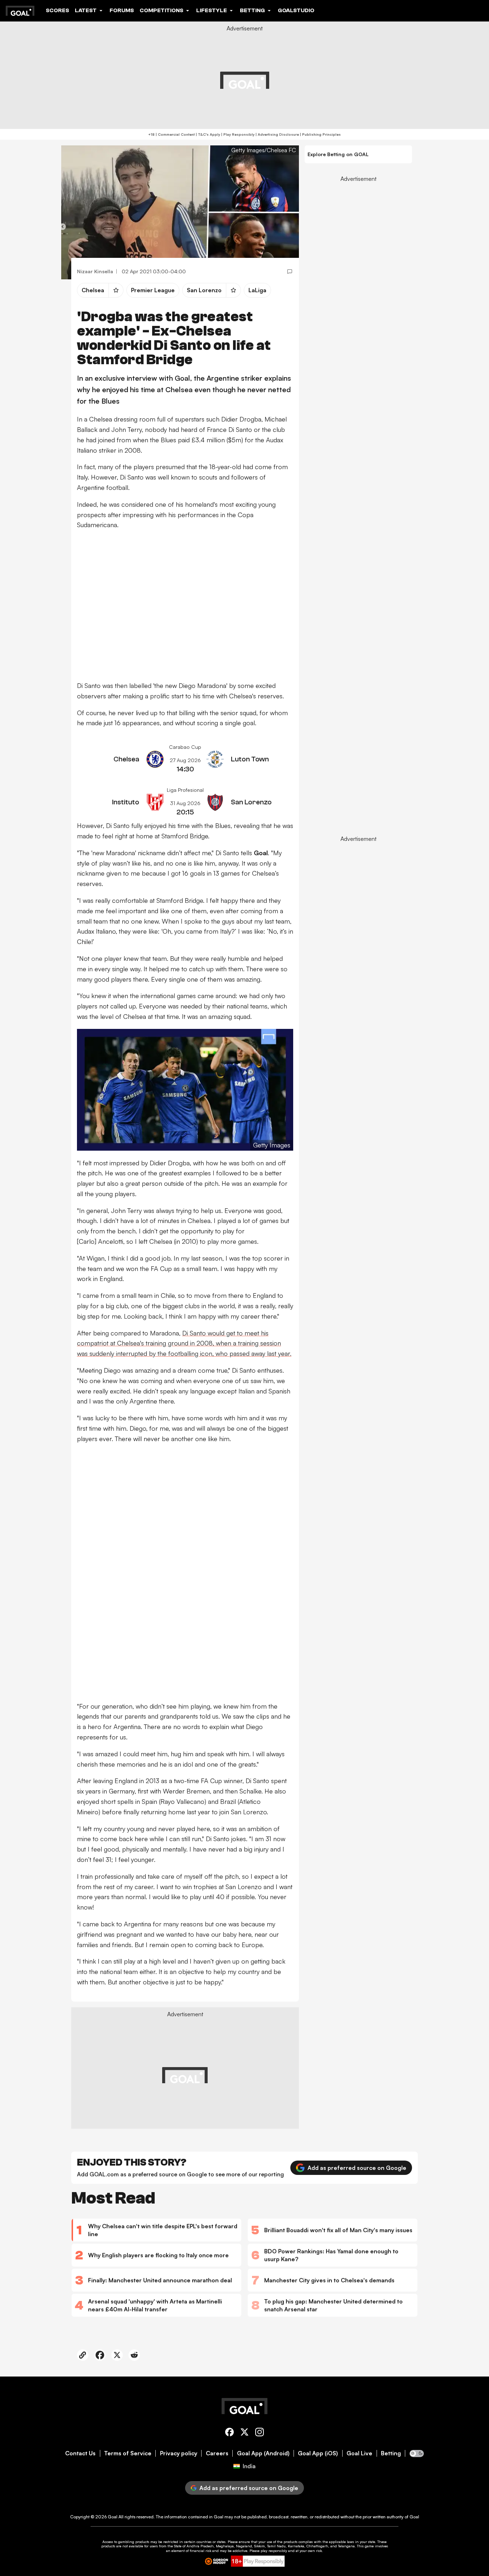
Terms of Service (128, 2453)
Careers (217, 2453)
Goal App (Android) (263, 2453)
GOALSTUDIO (296, 10)
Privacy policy (179, 2453)
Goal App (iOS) (318, 2453)
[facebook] (229, 2433)
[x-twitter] (245, 2433)
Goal (113, 2517)
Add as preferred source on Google (357, 2168)
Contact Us (80, 2453)
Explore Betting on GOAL (338, 154)
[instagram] (260, 2433)
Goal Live (359, 2453)
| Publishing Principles (320, 134)
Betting (391, 2453)
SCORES (57, 10)
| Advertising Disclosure (277, 134)
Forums (122, 10)
